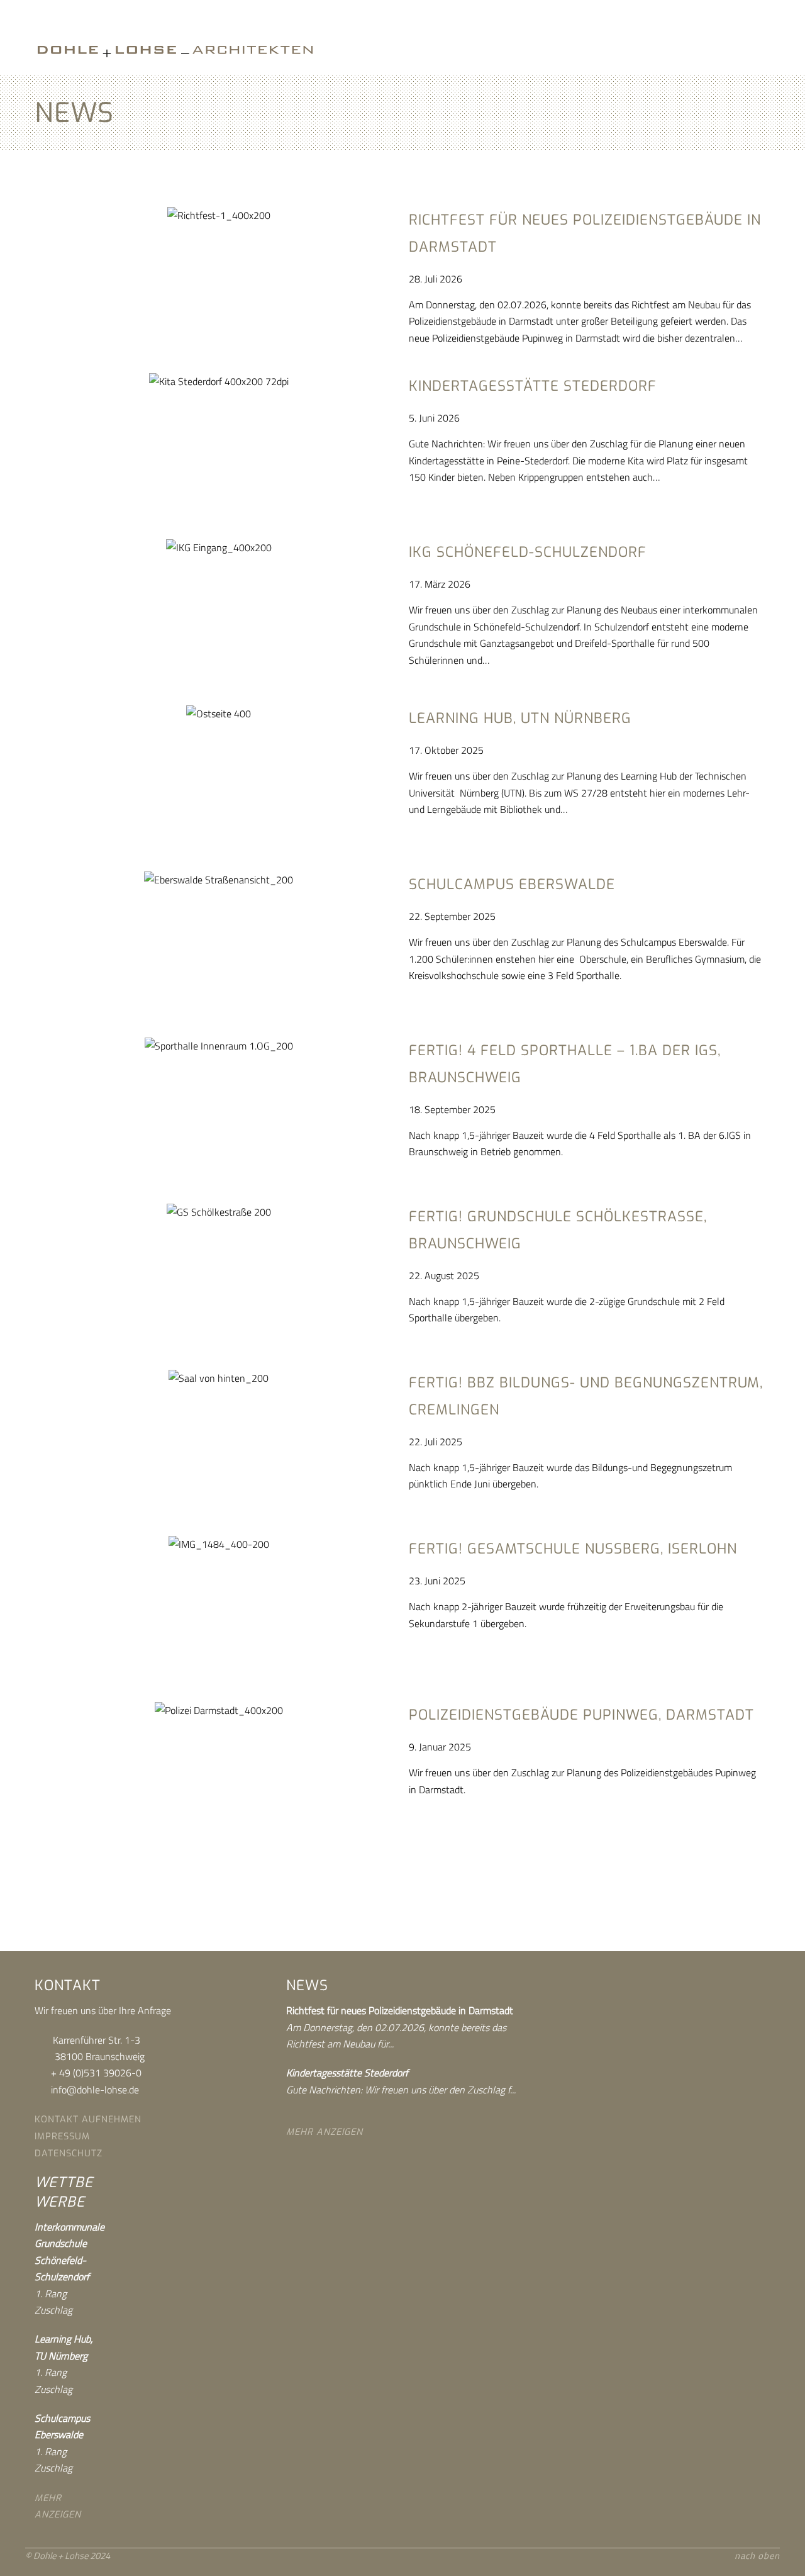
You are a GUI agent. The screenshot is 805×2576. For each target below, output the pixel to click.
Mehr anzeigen (325, 2132)
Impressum (62, 2136)
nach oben (757, 2556)
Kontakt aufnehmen (88, 2120)
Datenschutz (69, 2153)
